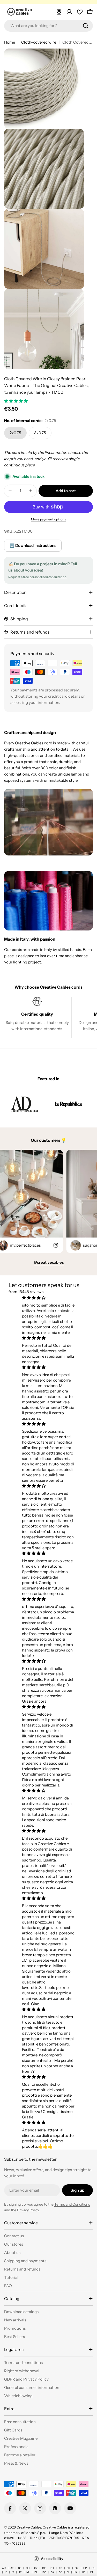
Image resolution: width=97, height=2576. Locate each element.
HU (93, 2568)
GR (77, 2568)
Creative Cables (29, 2527)
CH (28, 2568)
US (84, 2572)
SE (61, 2572)
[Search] (86, 26)
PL (36, 2572)
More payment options (48, 519)
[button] (16, 401)
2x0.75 (15, 433)
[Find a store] (59, 12)
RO (44, 2572)
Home (10, 42)
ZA (92, 2572)
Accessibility (52, 2559)
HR (85, 2568)
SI (68, 2572)
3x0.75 (40, 433)
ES (61, 2568)
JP (20, 2572)
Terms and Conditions (72, 2204)
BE (20, 2568)
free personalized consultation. (45, 577)
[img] (48, 1298)
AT (12, 2568)
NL (28, 2572)
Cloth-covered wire (39, 42)
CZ (36, 2568)
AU (4, 2568)
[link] (25, 1104)
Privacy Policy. (28, 2210)
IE (6, 2572)
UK (76, 2572)
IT (13, 2572)
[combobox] (48, 26)
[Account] (69, 12)
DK (52, 2568)
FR (68, 2568)
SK (53, 2572)
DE (44, 2568)
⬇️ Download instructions (33, 545)
